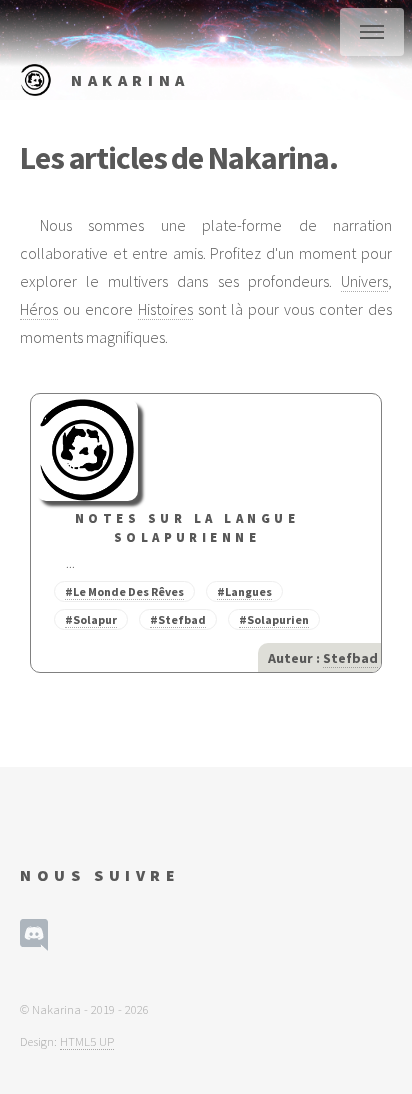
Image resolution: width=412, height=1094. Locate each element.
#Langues (244, 591)
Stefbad (350, 658)
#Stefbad (178, 619)
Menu (372, 32)
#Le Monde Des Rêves (124, 591)
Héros (39, 309)
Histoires (165, 309)
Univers (364, 281)
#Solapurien (274, 619)
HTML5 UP (87, 1041)
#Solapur (91, 619)
